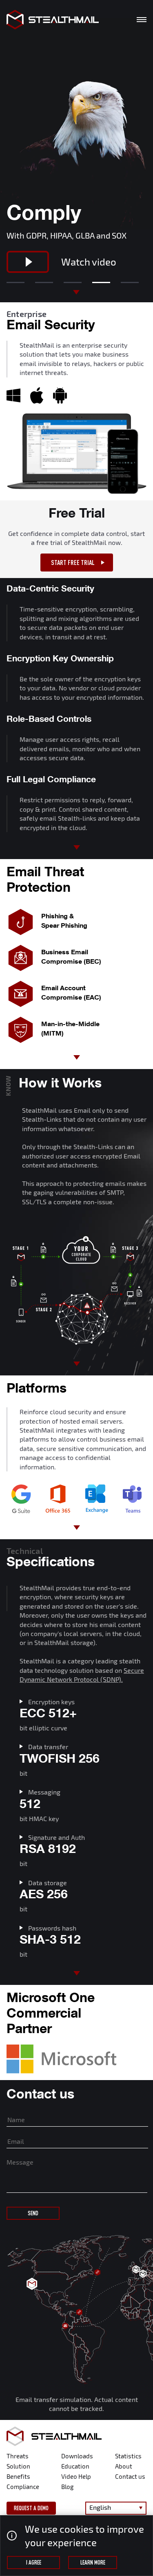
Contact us (130, 2476)
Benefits (18, 2476)
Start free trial (73, 563)
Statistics (128, 2456)
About (124, 2466)
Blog (67, 2487)
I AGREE (34, 2563)
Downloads (77, 2456)
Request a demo (31, 2508)
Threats (18, 2456)
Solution (18, 2466)
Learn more (93, 2563)
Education (75, 2466)
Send (33, 2213)
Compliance (23, 2487)
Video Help (76, 2476)
